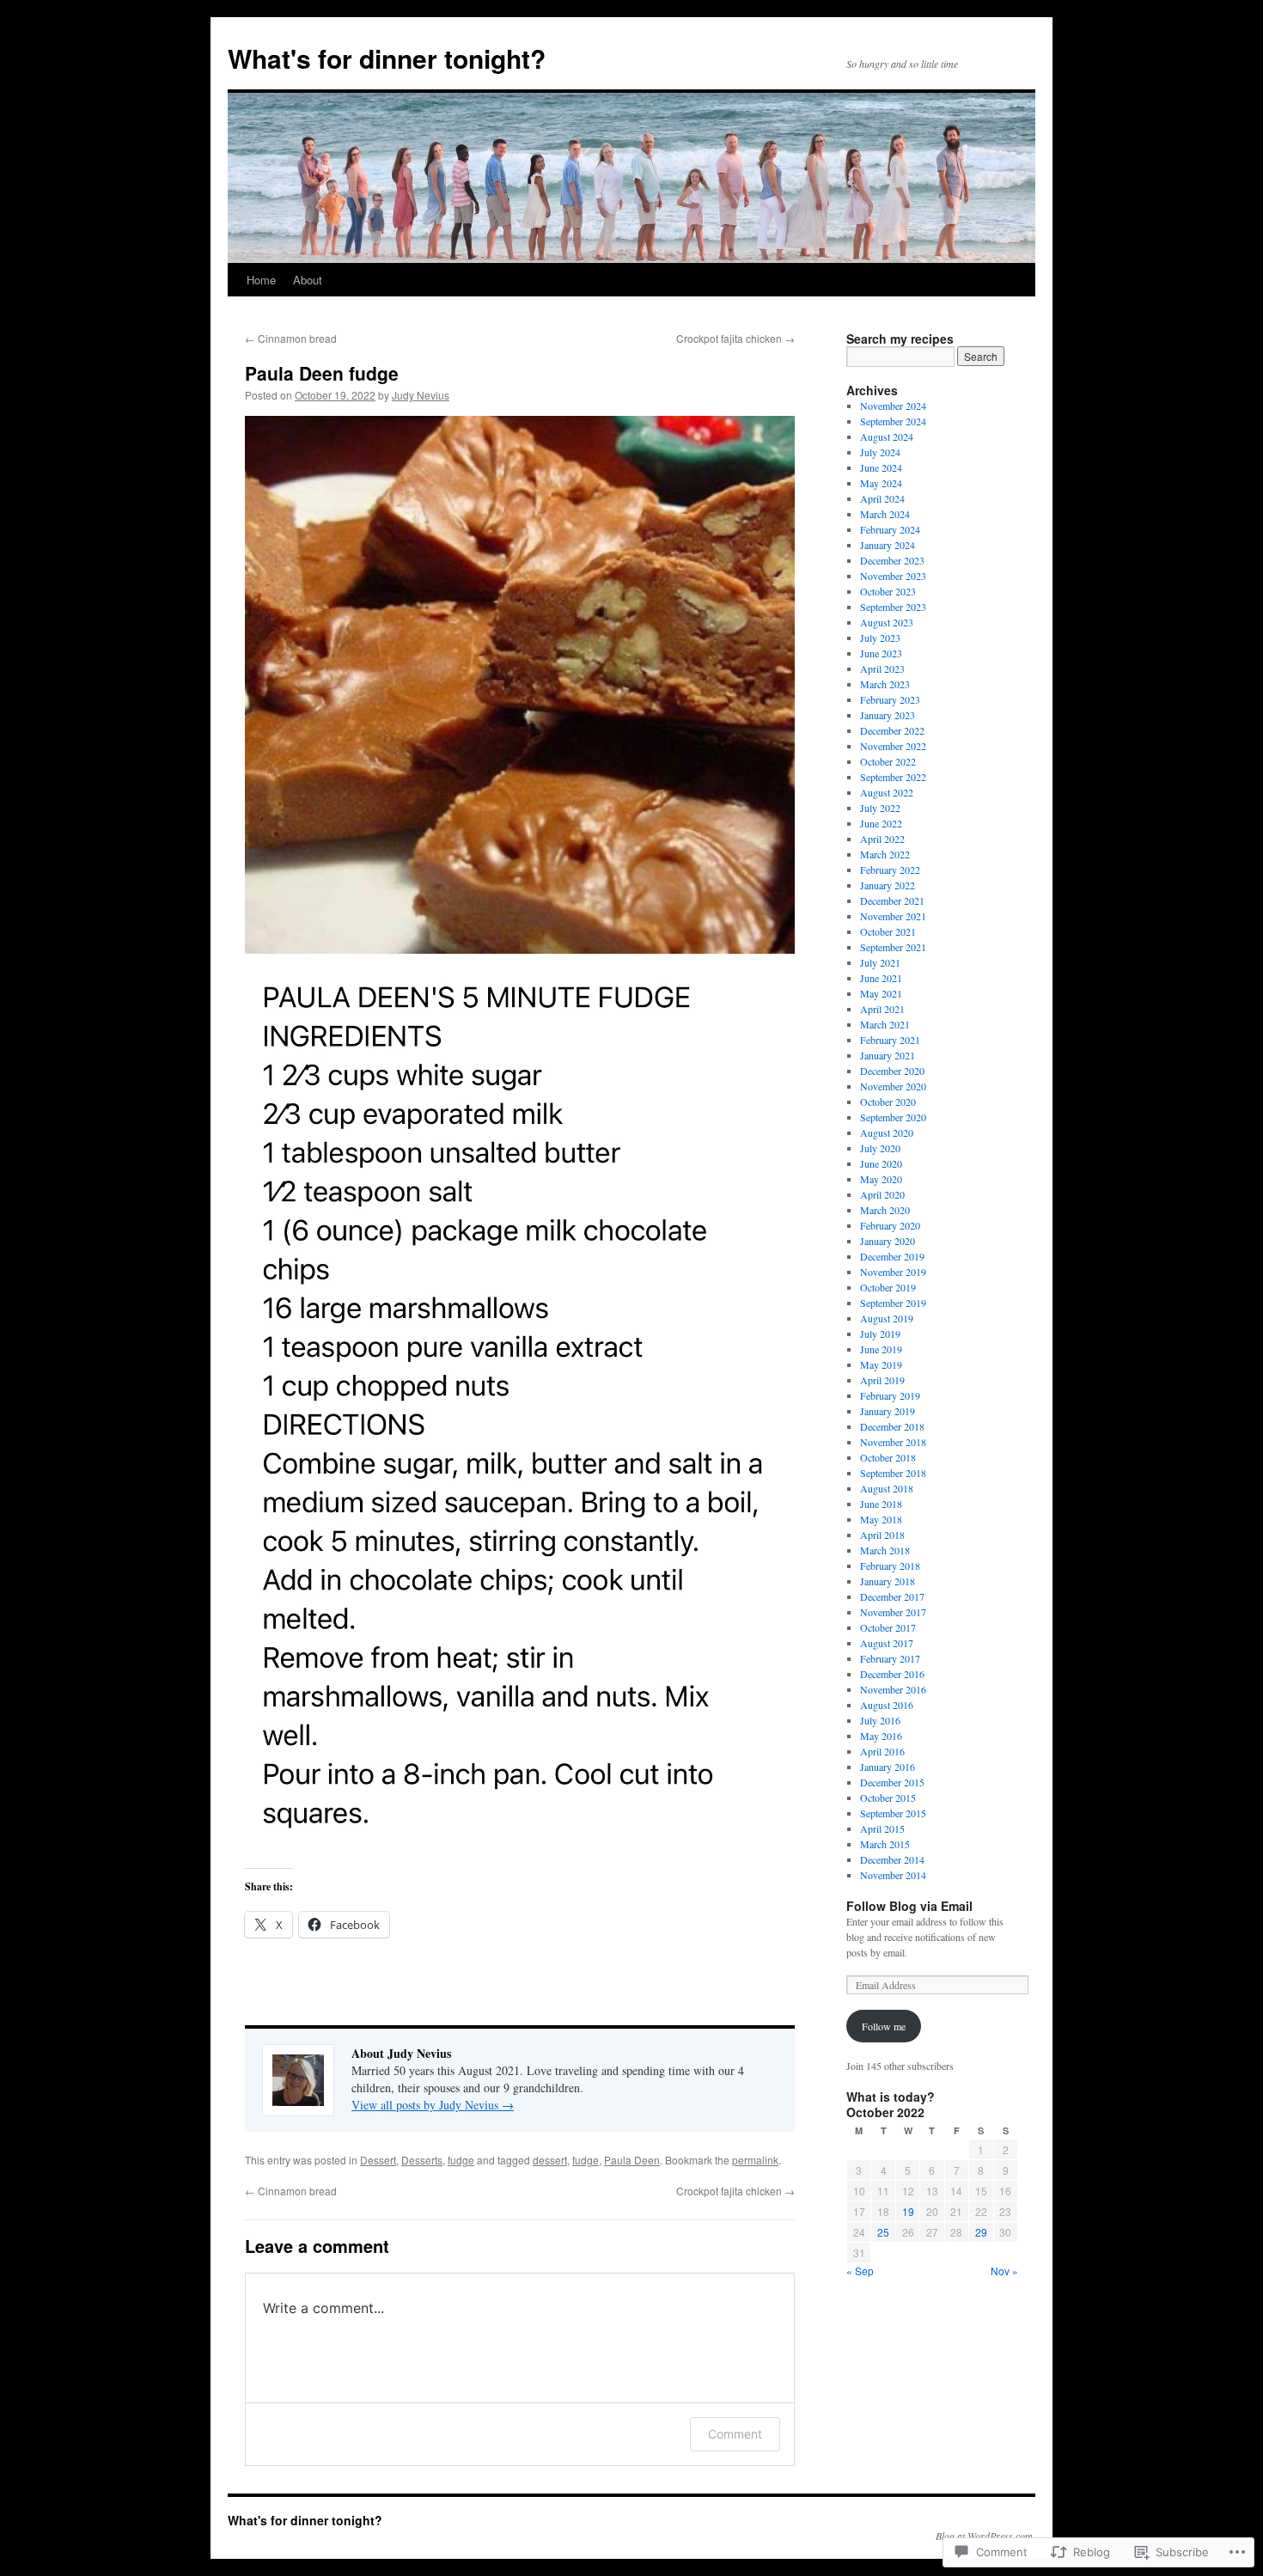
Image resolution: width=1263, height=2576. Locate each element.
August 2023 (887, 622)
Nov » (1004, 2271)
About (308, 280)
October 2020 (888, 1102)
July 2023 (880, 638)
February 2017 (890, 1658)
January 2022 (888, 885)
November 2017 (893, 1612)
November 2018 (893, 1442)
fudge (461, 2160)
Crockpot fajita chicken (735, 338)
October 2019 (888, 1287)
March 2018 (885, 1550)
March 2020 (885, 1210)
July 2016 (880, 1720)
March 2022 (885, 854)
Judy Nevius (421, 395)
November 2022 (893, 746)
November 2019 (893, 1272)
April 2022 (882, 839)
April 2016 (882, 1751)
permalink (755, 2160)
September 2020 (893, 1117)
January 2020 (888, 1241)
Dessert (378, 2160)
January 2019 (888, 1411)
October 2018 (888, 1457)
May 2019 (881, 1364)
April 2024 (882, 498)
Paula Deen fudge (322, 373)
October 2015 (888, 1798)
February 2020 (890, 1225)
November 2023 (893, 576)
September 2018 (893, 1473)
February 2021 (890, 1040)
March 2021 (885, 1024)
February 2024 (890, 529)
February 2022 (890, 870)
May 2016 (881, 1736)
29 (981, 2232)
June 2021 (881, 978)
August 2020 (887, 1132)
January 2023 (888, 715)
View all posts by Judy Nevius (433, 2105)
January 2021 (888, 1055)
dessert (550, 2160)
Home (261, 280)
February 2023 (890, 699)
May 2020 (881, 1179)
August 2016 (887, 1705)
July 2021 (880, 962)
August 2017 (887, 1643)
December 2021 (892, 900)
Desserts (422, 2160)
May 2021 (881, 993)
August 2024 (887, 436)
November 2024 (893, 406)
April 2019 (882, 1380)
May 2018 (881, 1519)
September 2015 (893, 1813)
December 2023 (892, 560)
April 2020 (882, 1194)
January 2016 (888, 1767)
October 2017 (888, 1627)
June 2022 (881, 823)
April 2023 (882, 668)
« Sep (860, 2271)
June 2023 (881, 653)
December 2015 (892, 1782)
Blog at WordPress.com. (985, 2536)
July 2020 (880, 1148)
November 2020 (893, 1086)
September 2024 (893, 421)
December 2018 (892, 1426)
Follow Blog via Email (909, 1906)
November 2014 (893, 1875)
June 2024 (881, 467)
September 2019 (893, 1303)
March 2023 (885, 684)
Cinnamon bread (291, 338)
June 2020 (881, 1163)
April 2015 (882, 1828)
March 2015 (885, 1844)
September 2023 (893, 607)
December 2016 (892, 1674)
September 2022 (893, 777)
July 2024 (880, 452)
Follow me (884, 2026)
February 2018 (890, 1566)
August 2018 (887, 1488)
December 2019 (892, 1256)
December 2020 (892, 1071)
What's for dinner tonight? (387, 58)
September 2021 (893, 947)
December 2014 (892, 1859)
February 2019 (890, 1395)
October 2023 (888, 591)
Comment (735, 2434)
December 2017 (892, 1596)
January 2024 (888, 545)
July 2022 (880, 808)
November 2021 (893, 916)
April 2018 (882, 1535)
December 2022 (892, 730)
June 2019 (881, 1349)
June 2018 (881, 1504)
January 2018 (888, 1581)
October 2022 (888, 761)
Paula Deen (632, 2160)
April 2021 (882, 1009)
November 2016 (893, 1689)
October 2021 (888, 931)
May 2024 (881, 483)
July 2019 (880, 1334)
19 (908, 2211)
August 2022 (887, 792)
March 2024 (885, 514)
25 (883, 2232)
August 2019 (887, 1318)
